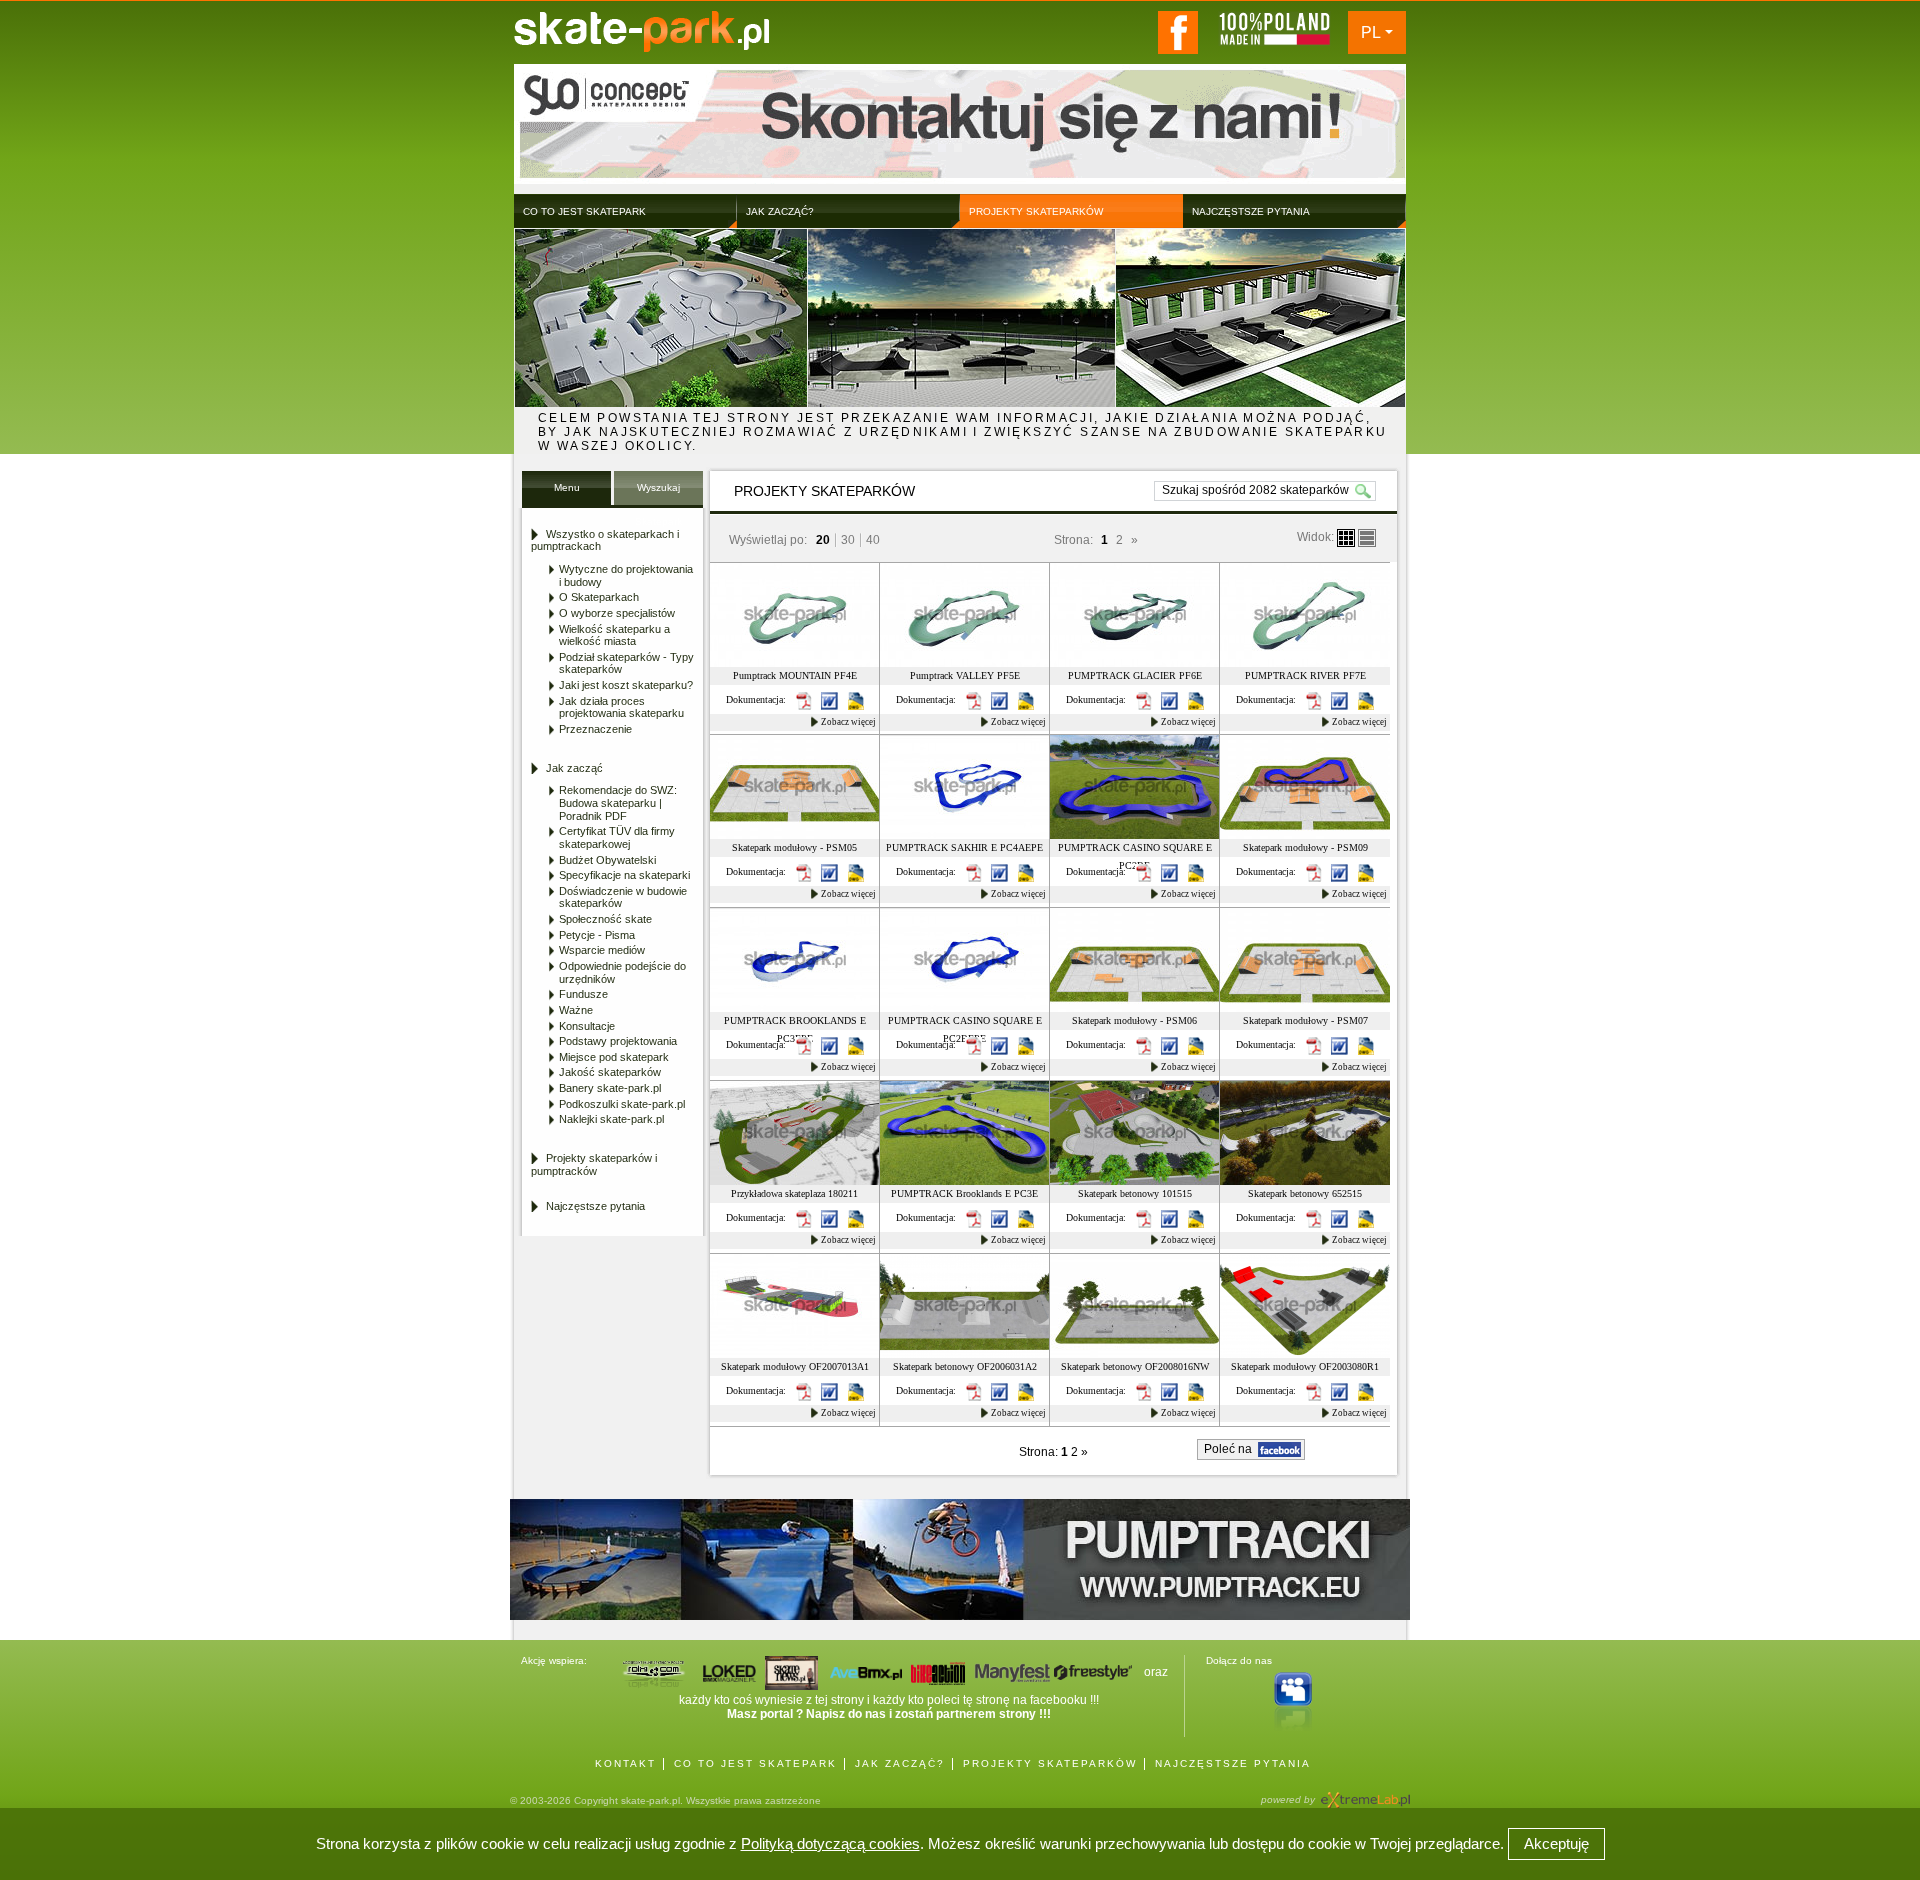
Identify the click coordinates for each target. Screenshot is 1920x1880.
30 (848, 540)
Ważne (576, 1010)
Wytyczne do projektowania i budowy (626, 575)
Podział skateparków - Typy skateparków (626, 663)
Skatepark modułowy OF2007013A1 (795, 1366)
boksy (1346, 538)
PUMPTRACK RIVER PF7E (1305, 675)
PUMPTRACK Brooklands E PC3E (964, 1193)
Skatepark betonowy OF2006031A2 (965, 1366)
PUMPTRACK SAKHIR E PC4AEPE (964, 847)
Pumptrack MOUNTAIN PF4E (795, 675)
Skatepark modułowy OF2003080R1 (1305, 1366)
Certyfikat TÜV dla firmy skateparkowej (617, 837)
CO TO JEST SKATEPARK (755, 1763)
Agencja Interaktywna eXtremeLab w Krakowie (1364, 1793)
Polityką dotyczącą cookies (830, 1843)
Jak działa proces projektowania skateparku (621, 707)
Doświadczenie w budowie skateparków (623, 897)
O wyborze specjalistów (617, 613)
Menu (567, 487)
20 (823, 540)
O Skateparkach (599, 597)
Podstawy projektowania (618, 1041)
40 (873, 540)
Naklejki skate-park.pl (611, 1119)
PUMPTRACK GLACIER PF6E (1135, 675)
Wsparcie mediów (602, 950)
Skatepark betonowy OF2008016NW (1135, 1366)
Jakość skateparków (610, 1072)
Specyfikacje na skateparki (624, 875)
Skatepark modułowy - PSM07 (1305, 1020)
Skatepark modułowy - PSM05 (794, 847)
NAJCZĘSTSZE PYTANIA (1233, 1763)
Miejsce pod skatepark (614, 1057)
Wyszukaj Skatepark (658, 493)
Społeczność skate (605, 919)
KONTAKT (625, 1763)
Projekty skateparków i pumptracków (594, 1164)
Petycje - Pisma (597, 935)
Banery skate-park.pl (610, 1088)
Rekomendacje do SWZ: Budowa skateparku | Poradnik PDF (618, 802)
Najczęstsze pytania (595, 1206)
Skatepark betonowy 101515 (1135, 1193)
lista (1367, 538)
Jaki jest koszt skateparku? (626, 685)
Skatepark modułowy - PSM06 (1134, 1020)
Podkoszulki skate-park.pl (622, 1104)
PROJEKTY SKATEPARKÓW (1050, 1763)
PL (1371, 32)
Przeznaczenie (595, 729)
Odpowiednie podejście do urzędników (622, 972)
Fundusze (583, 994)
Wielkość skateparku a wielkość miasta (614, 635)
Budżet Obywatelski (607, 860)
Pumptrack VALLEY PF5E (965, 675)
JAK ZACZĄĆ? (900, 1763)
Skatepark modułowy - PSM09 (1305, 847)
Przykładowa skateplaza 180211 (794, 1193)
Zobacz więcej (848, 722)
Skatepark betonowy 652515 (1305, 1193)
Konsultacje (587, 1026)
